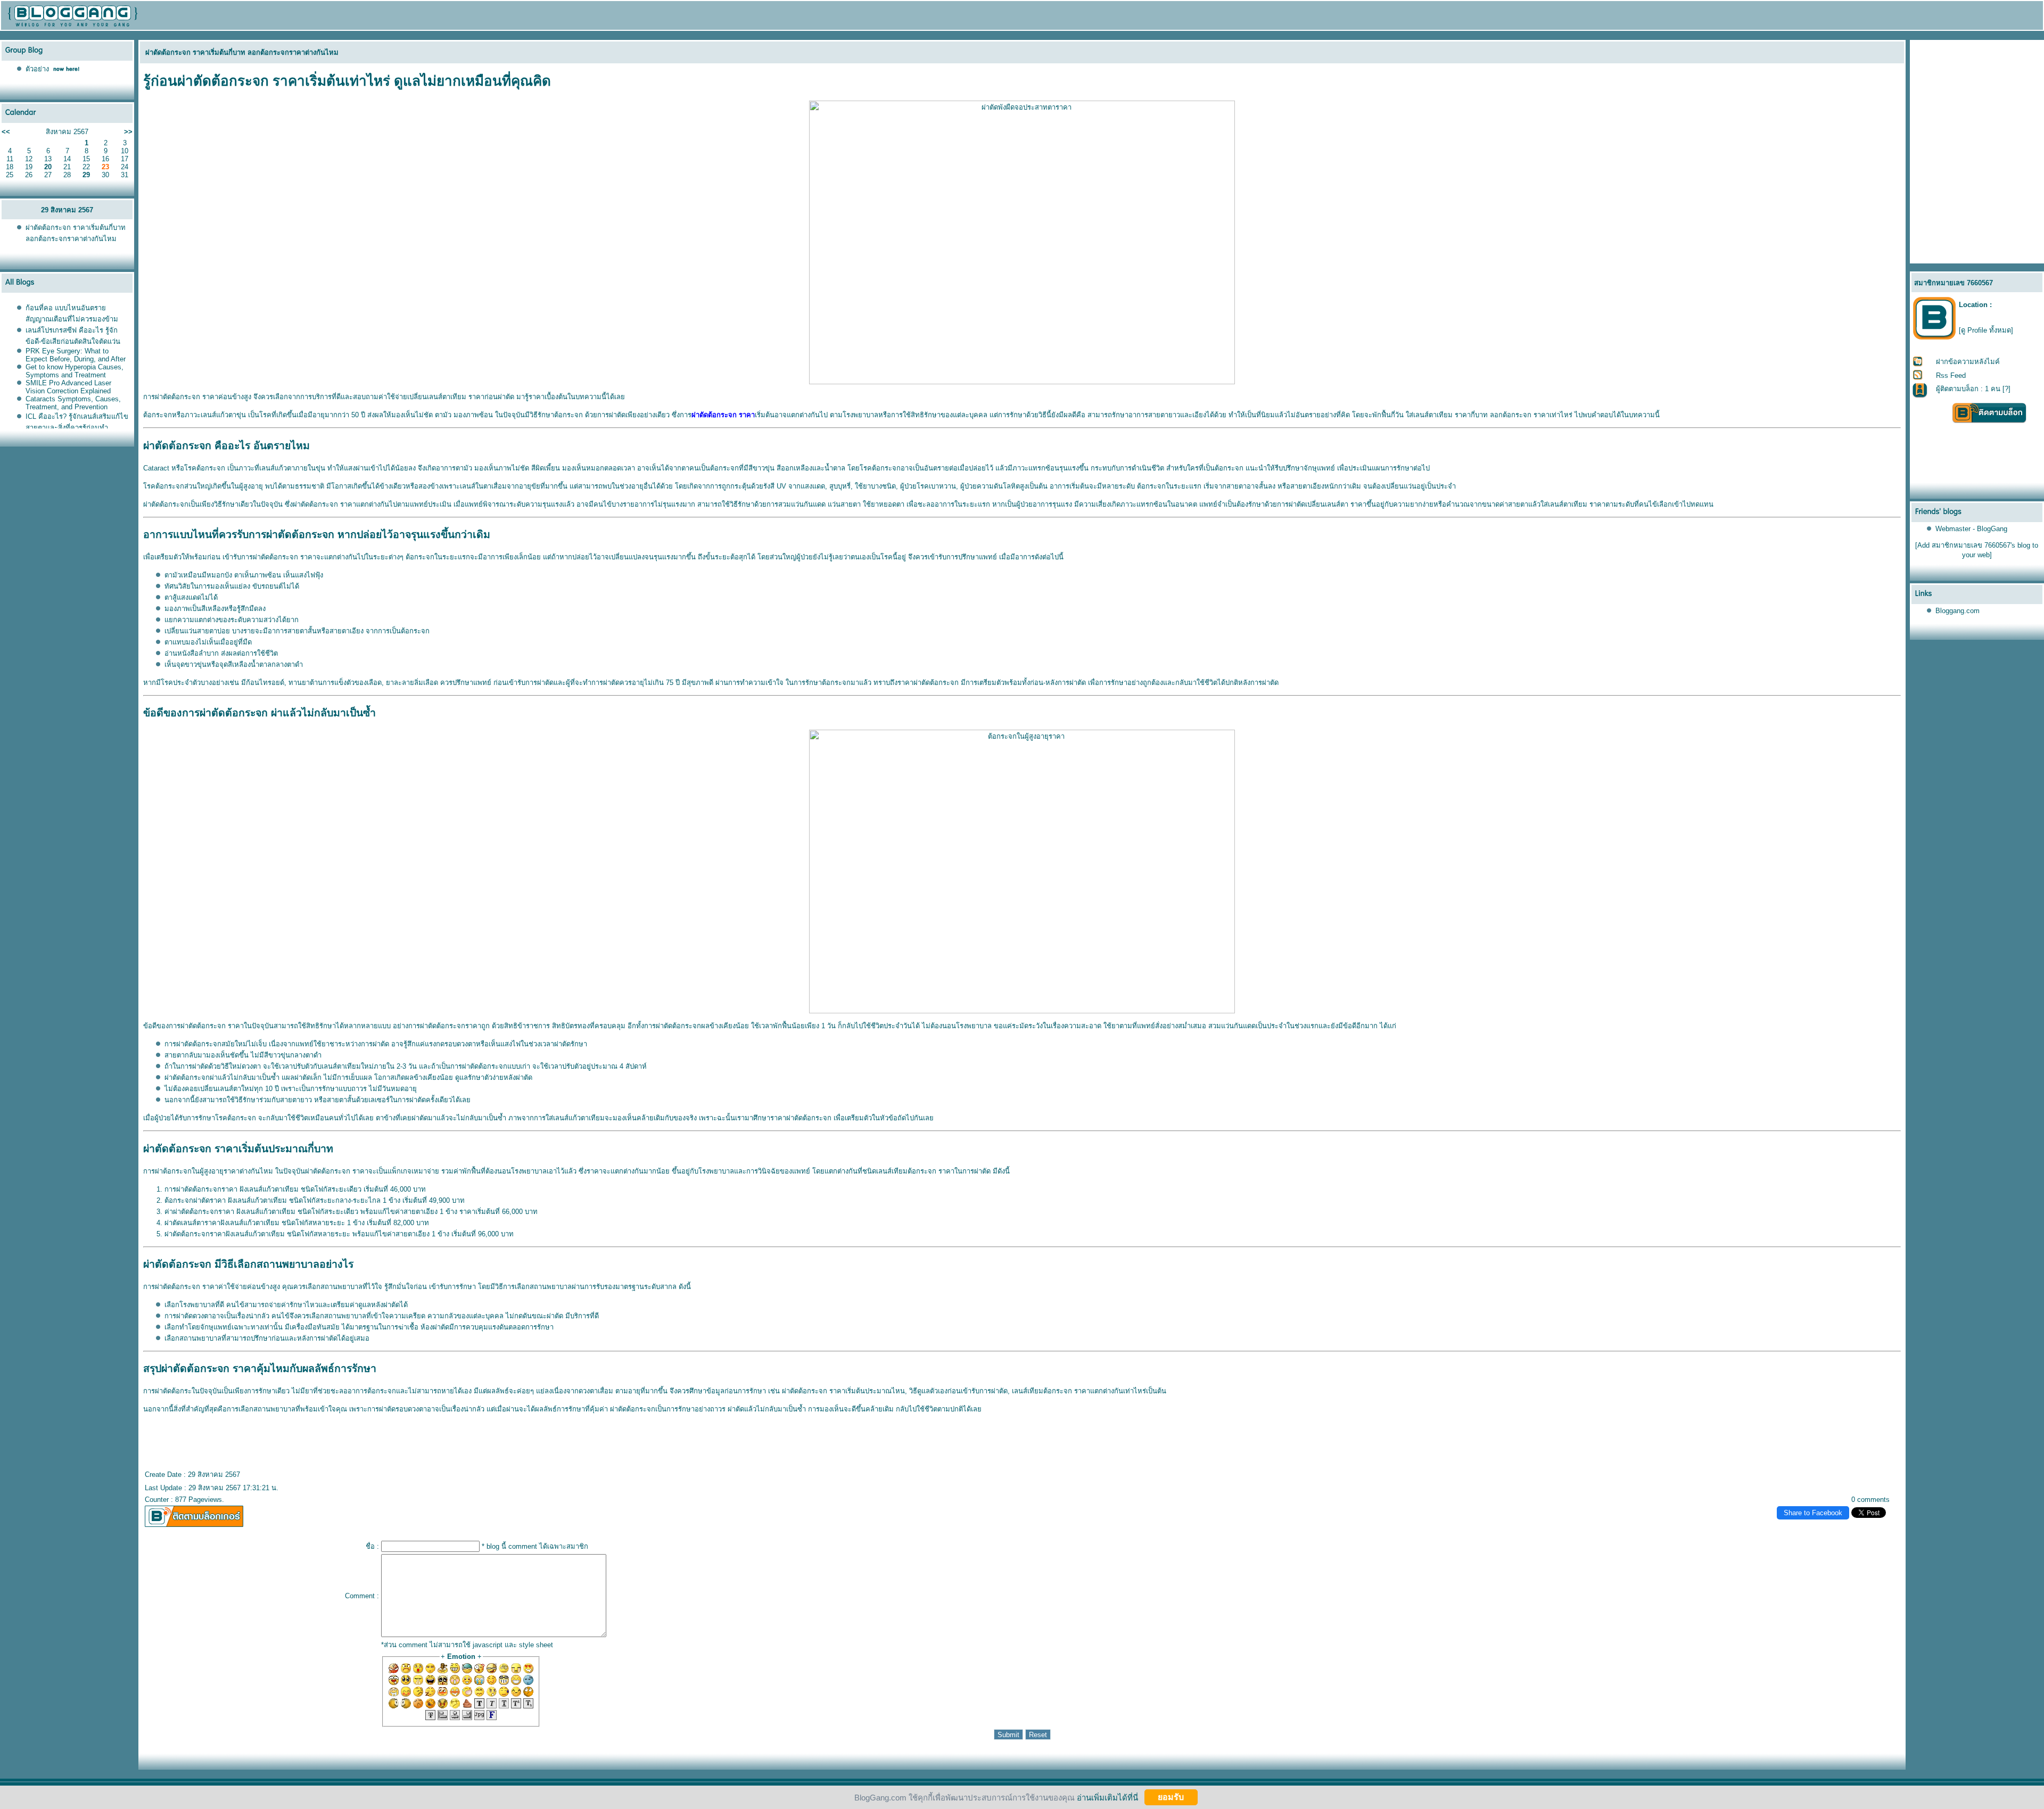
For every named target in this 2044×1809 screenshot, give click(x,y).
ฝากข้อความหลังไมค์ (1968, 362)
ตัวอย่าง (37, 69)
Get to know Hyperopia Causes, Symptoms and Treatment (75, 371)
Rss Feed (1951, 375)
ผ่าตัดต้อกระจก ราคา (723, 415)
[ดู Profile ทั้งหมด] (1986, 330)
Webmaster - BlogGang (1971, 529)
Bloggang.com (1958, 611)
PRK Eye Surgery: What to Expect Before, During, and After (76, 355)
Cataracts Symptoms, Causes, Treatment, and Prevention (73, 403)
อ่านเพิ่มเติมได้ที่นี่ (1107, 1797)
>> (128, 132)
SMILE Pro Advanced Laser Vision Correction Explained (68, 387)
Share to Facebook (1813, 1513)
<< (6, 132)
